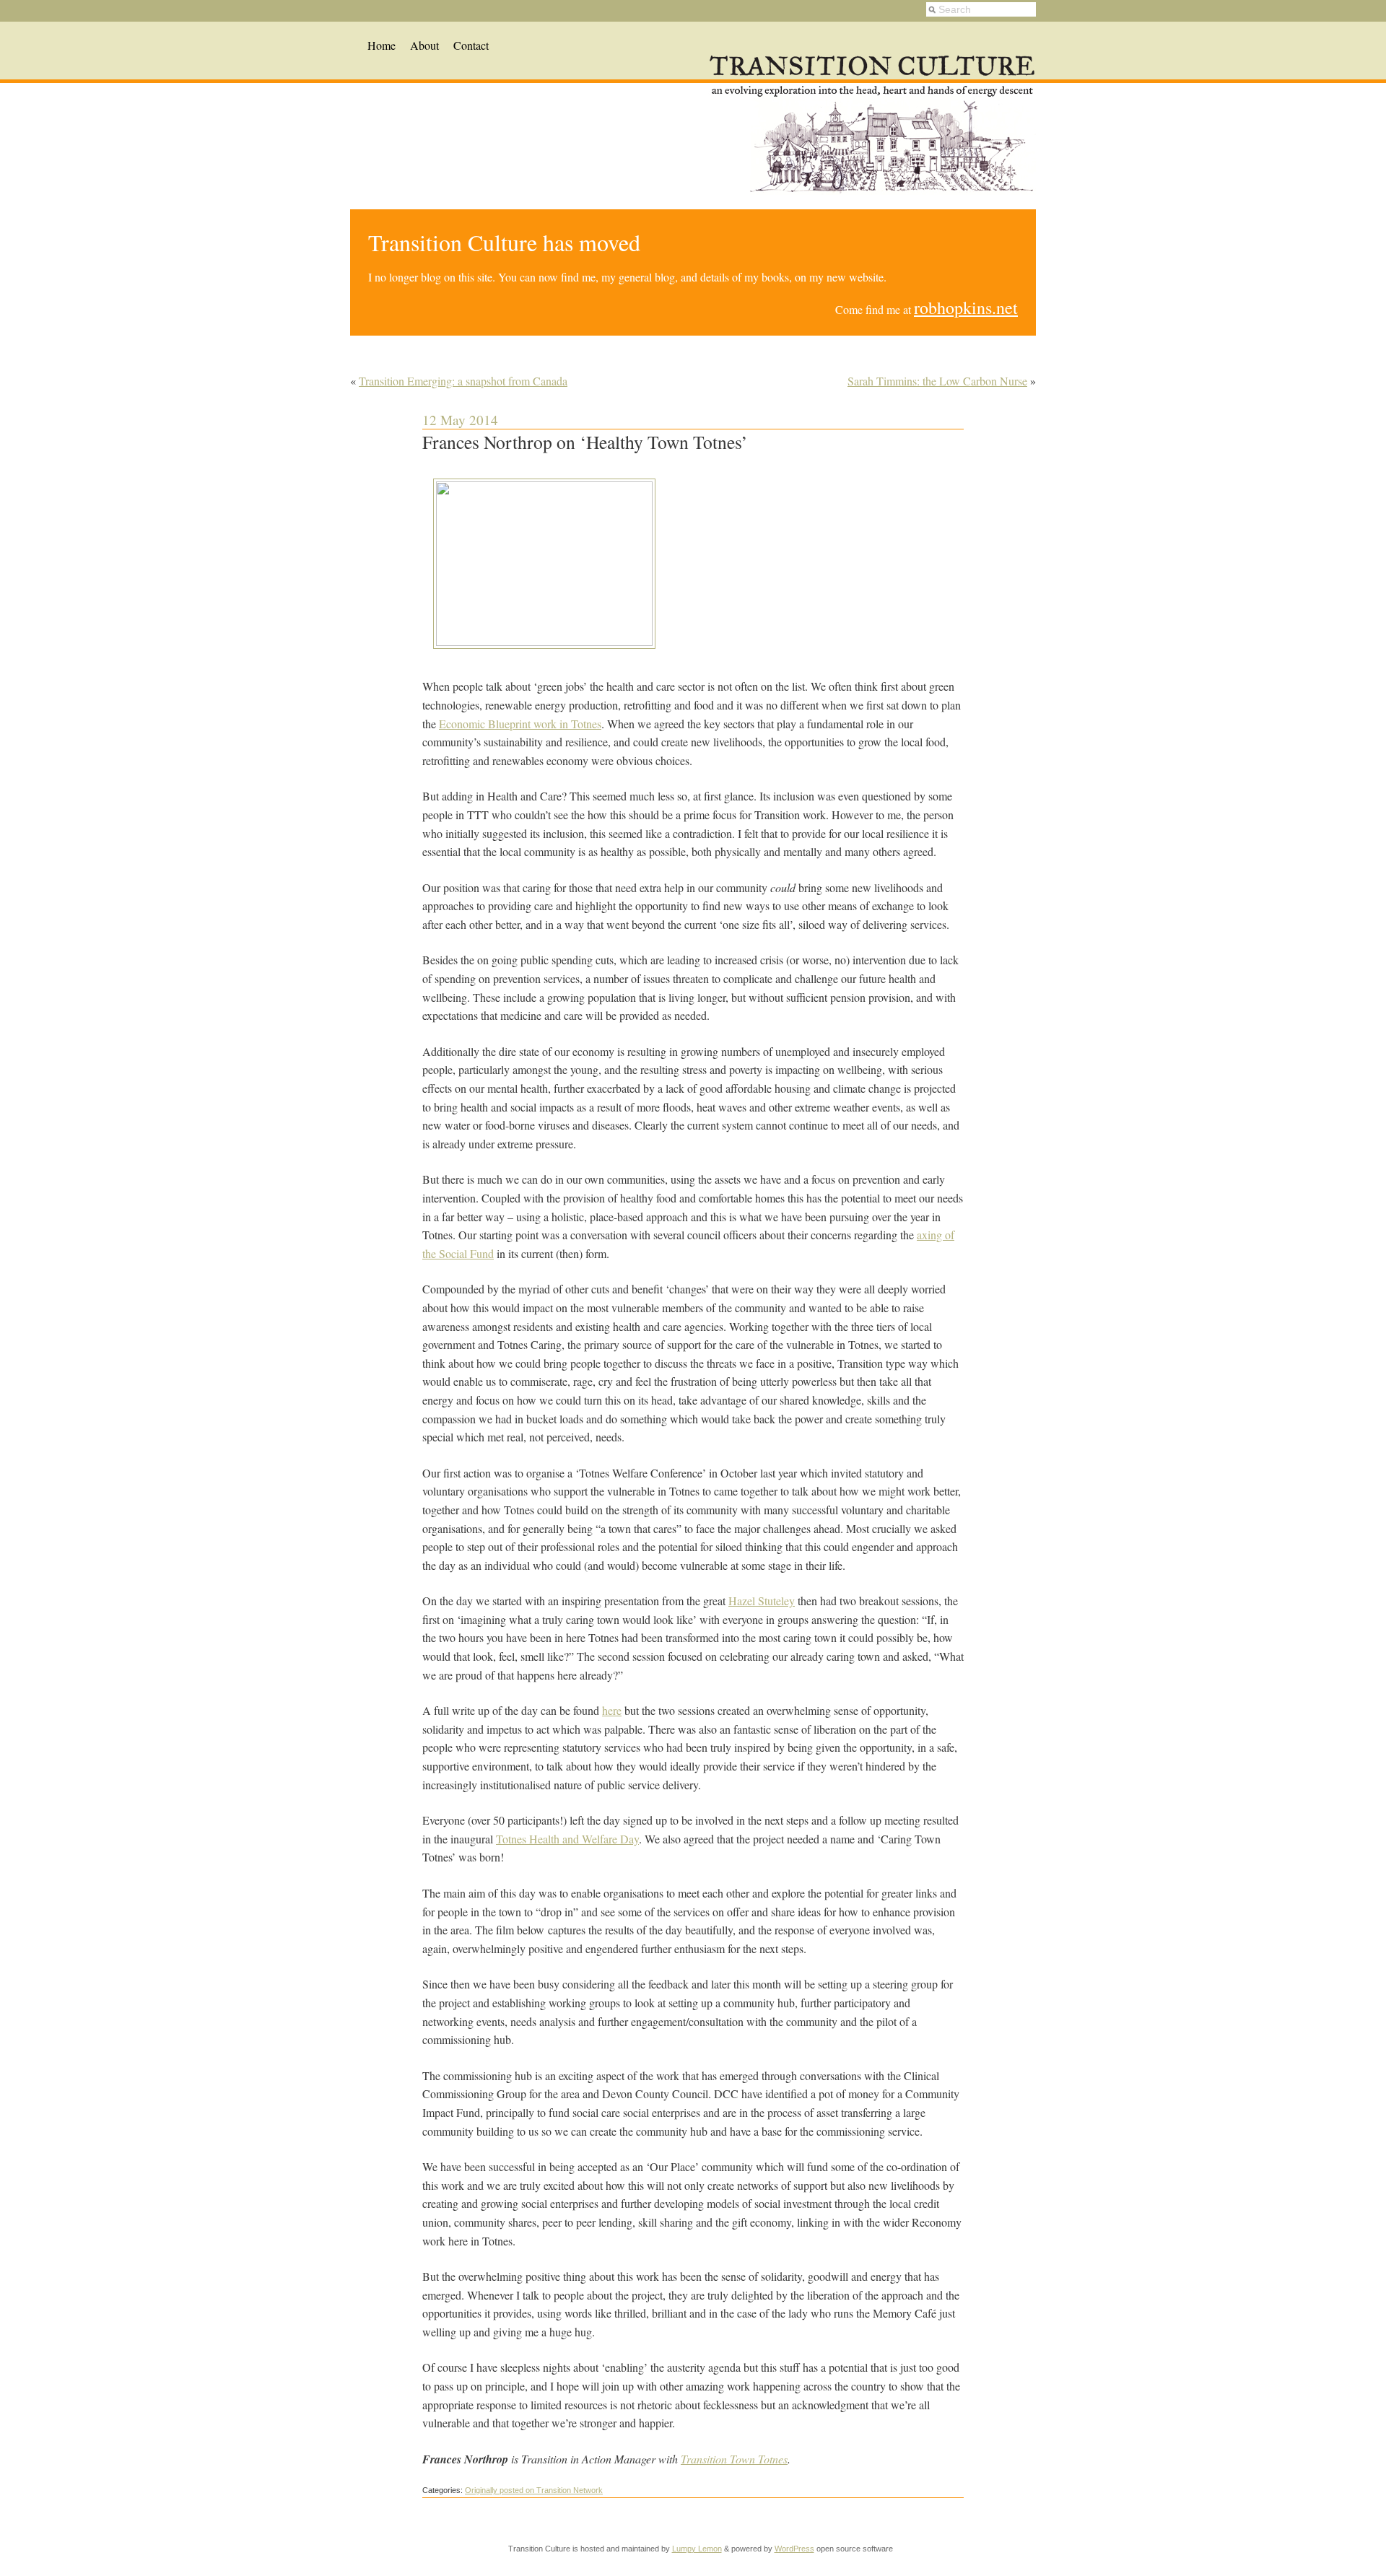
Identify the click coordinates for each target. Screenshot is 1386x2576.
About (424, 45)
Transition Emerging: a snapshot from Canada (463, 381)
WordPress (794, 2549)
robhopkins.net (966, 307)
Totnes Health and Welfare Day (567, 1839)
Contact (471, 45)
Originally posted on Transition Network (534, 2490)
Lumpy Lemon (697, 2549)
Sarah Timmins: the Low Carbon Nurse (937, 381)
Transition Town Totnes (734, 2459)
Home (382, 45)
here (612, 1710)
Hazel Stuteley (762, 1601)
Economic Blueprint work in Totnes (520, 724)
